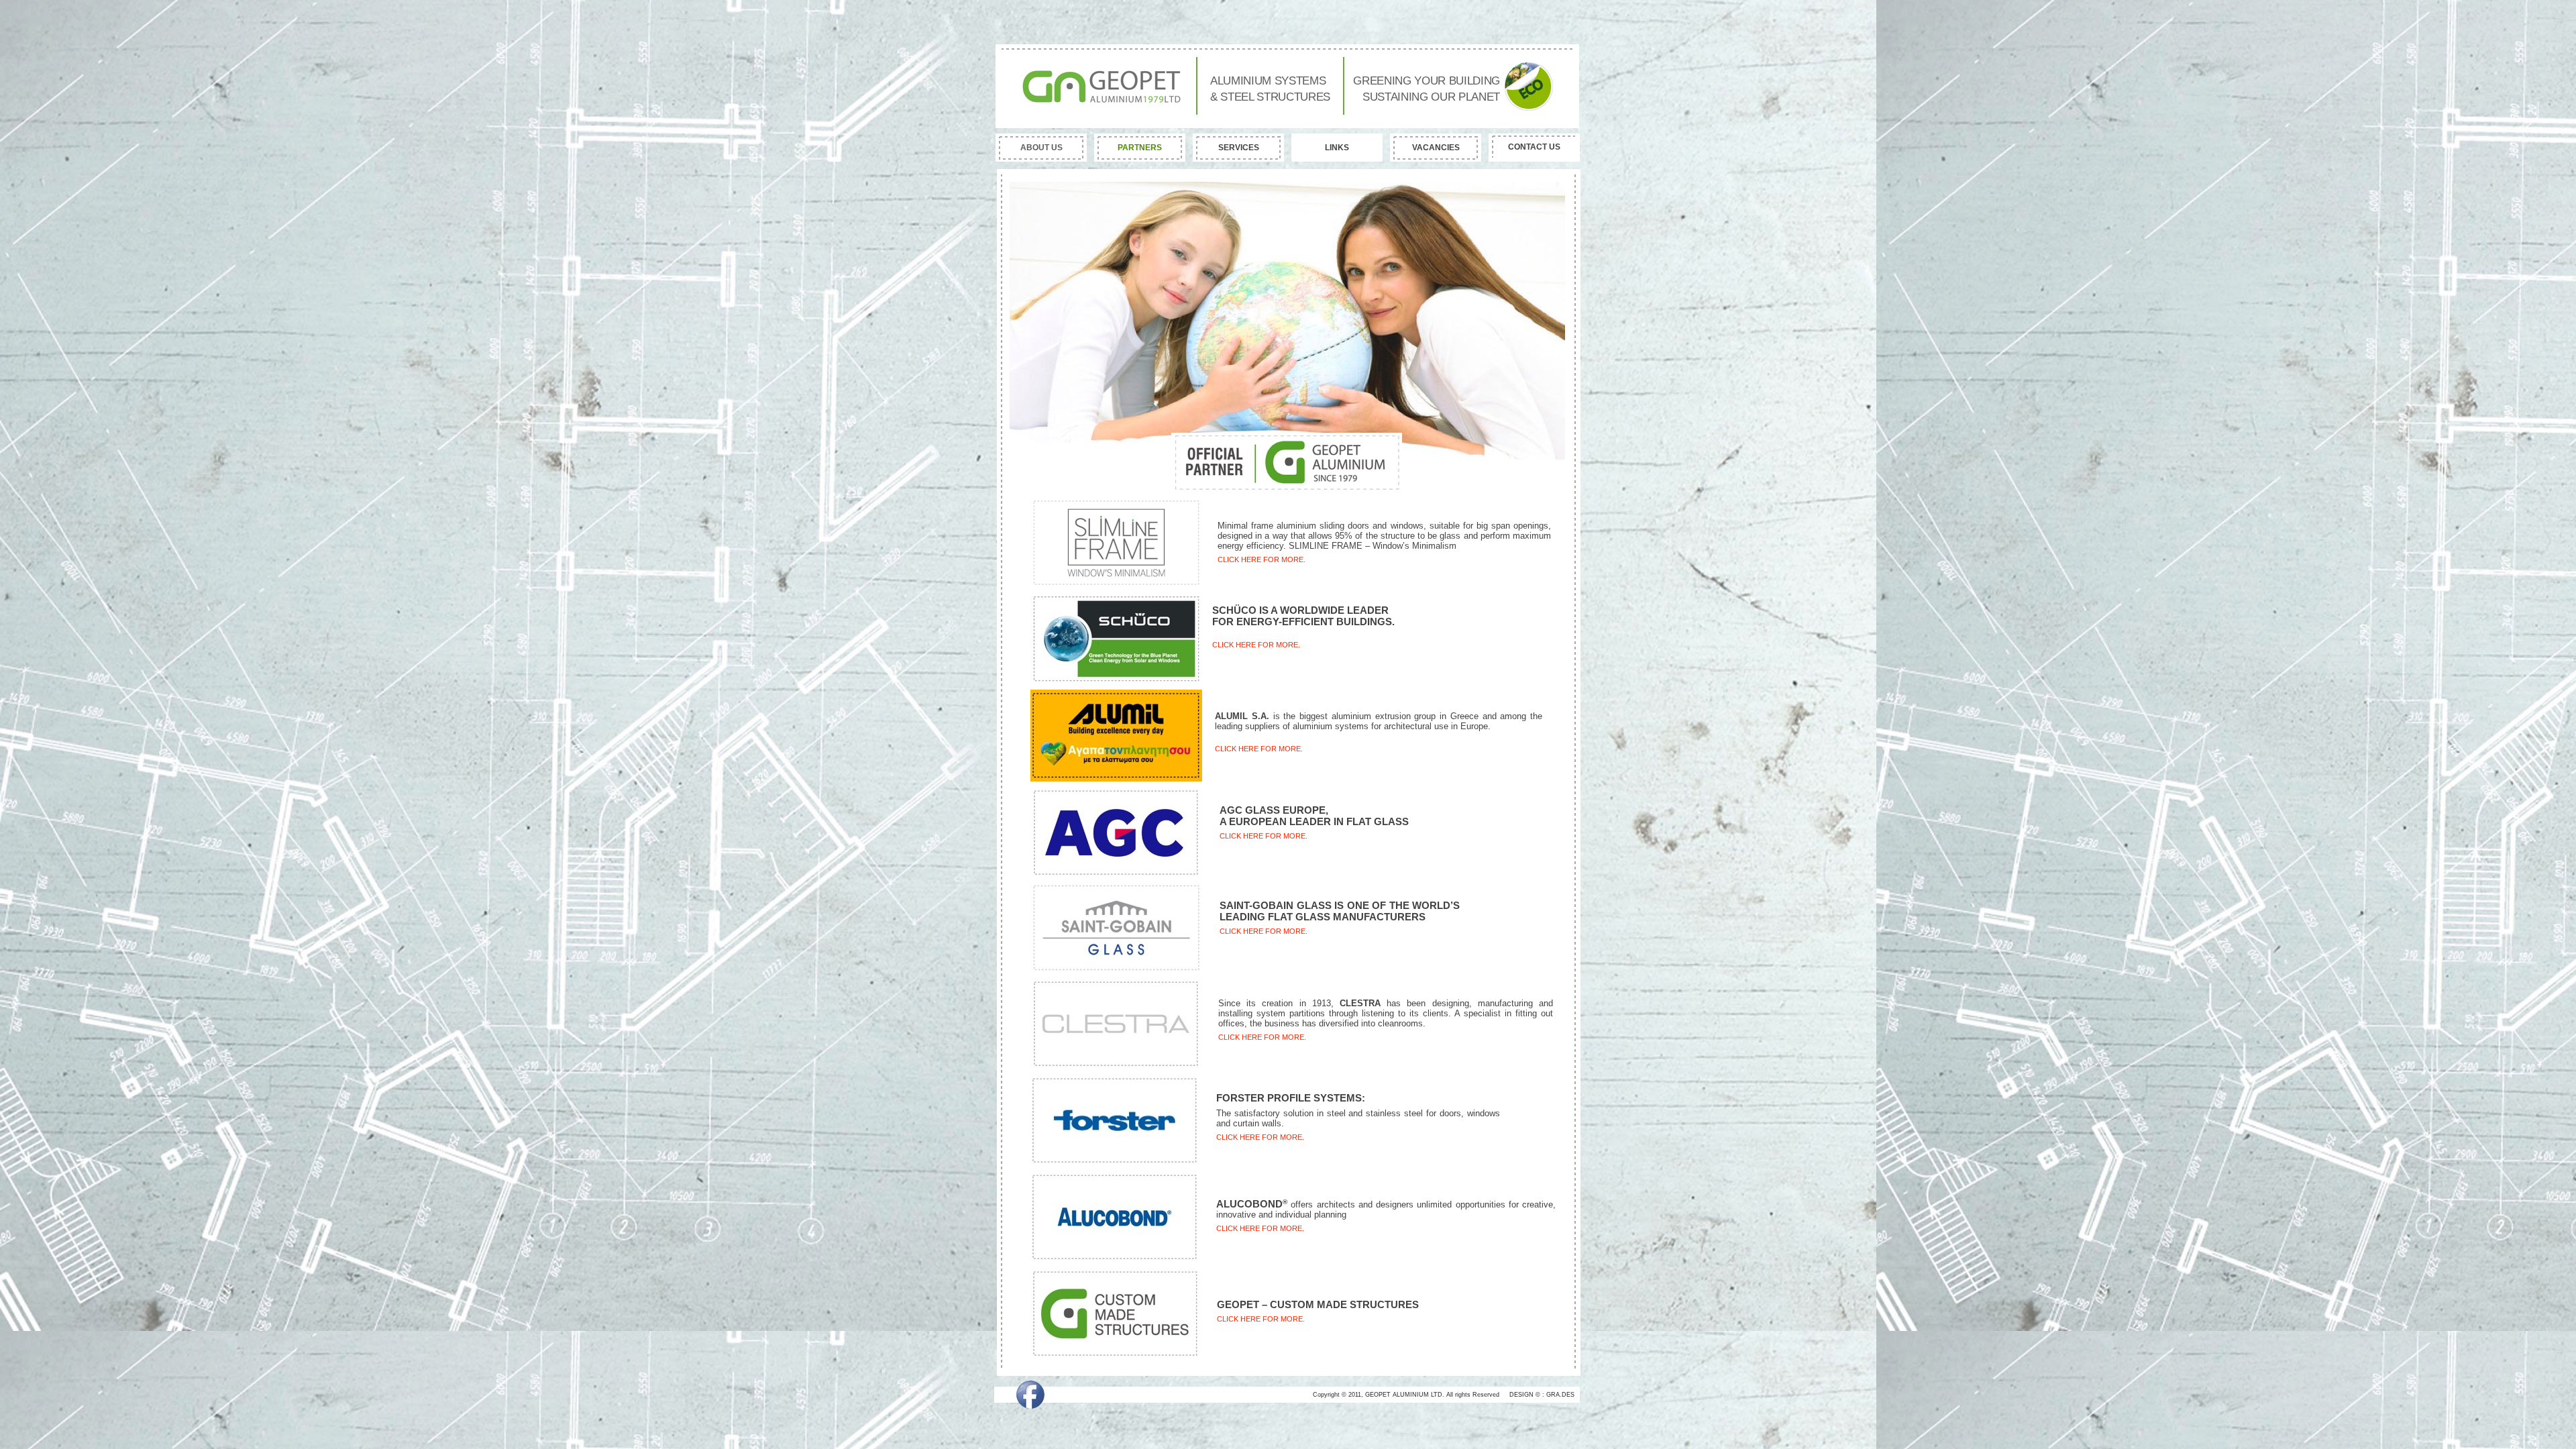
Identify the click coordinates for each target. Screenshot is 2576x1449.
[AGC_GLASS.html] (1116, 874)
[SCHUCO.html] (1116, 681)
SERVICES (1239, 148)
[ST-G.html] (1116, 970)
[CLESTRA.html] (1116, 1066)
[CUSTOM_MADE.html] (1116, 1355)
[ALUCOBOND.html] (1115, 1259)
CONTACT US (1534, 147)
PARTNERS (1140, 148)
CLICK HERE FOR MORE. (1256, 645)
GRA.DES (1560, 1395)
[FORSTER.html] (1115, 1162)
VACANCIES (1436, 148)
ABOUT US (1041, 148)
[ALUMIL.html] (1116, 778)
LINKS (1337, 148)
